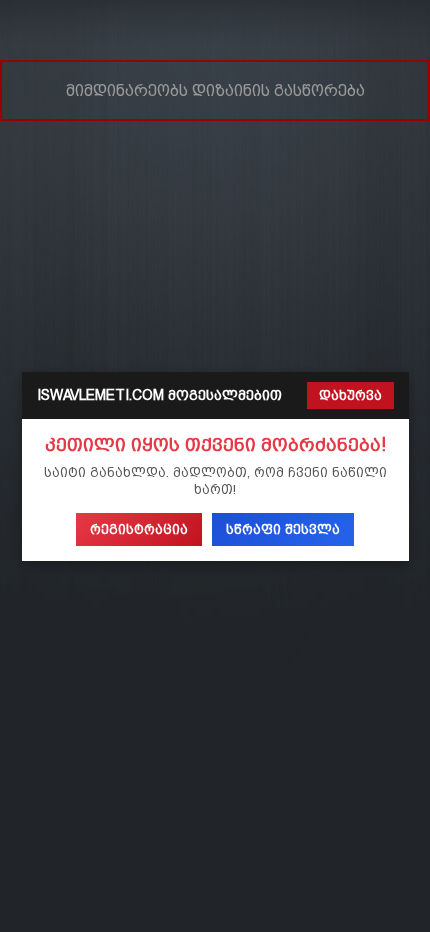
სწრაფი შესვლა (283, 529)
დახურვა (350, 395)
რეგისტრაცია (139, 529)
